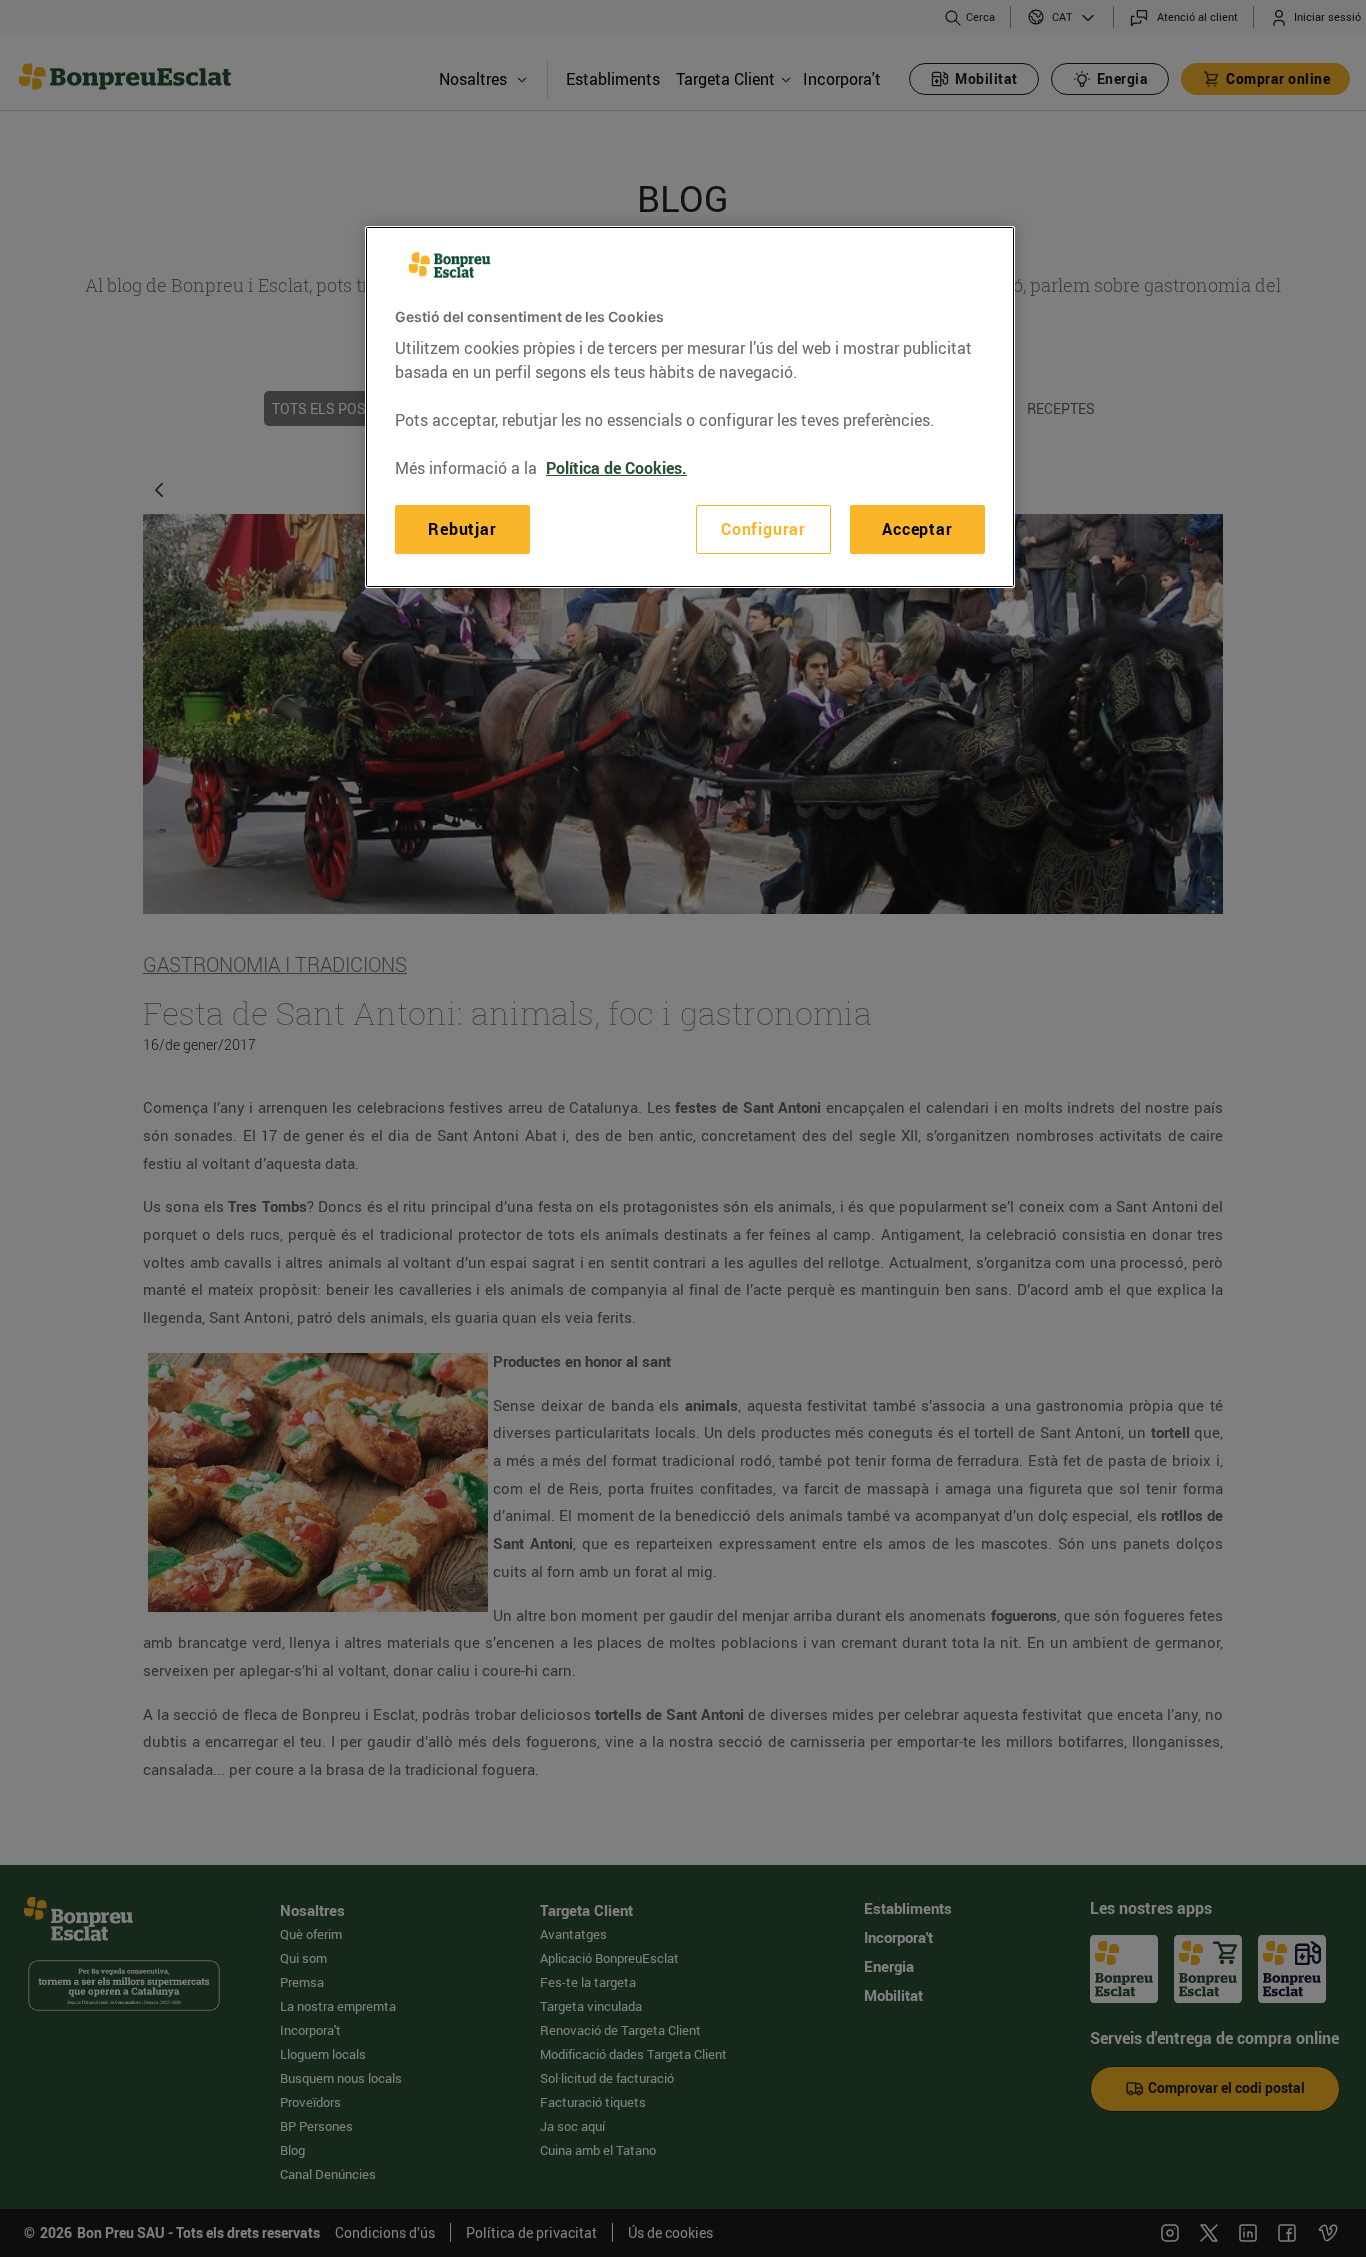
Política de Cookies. (616, 468)
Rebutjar (462, 529)
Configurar (763, 529)
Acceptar (917, 529)
